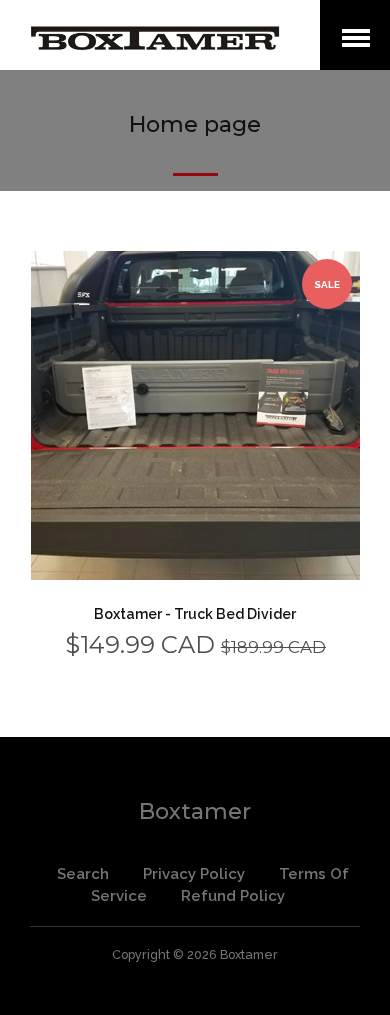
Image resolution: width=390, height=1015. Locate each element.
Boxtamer (195, 811)
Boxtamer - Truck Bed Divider (195, 614)
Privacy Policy (194, 874)
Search (83, 874)
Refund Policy (233, 896)
